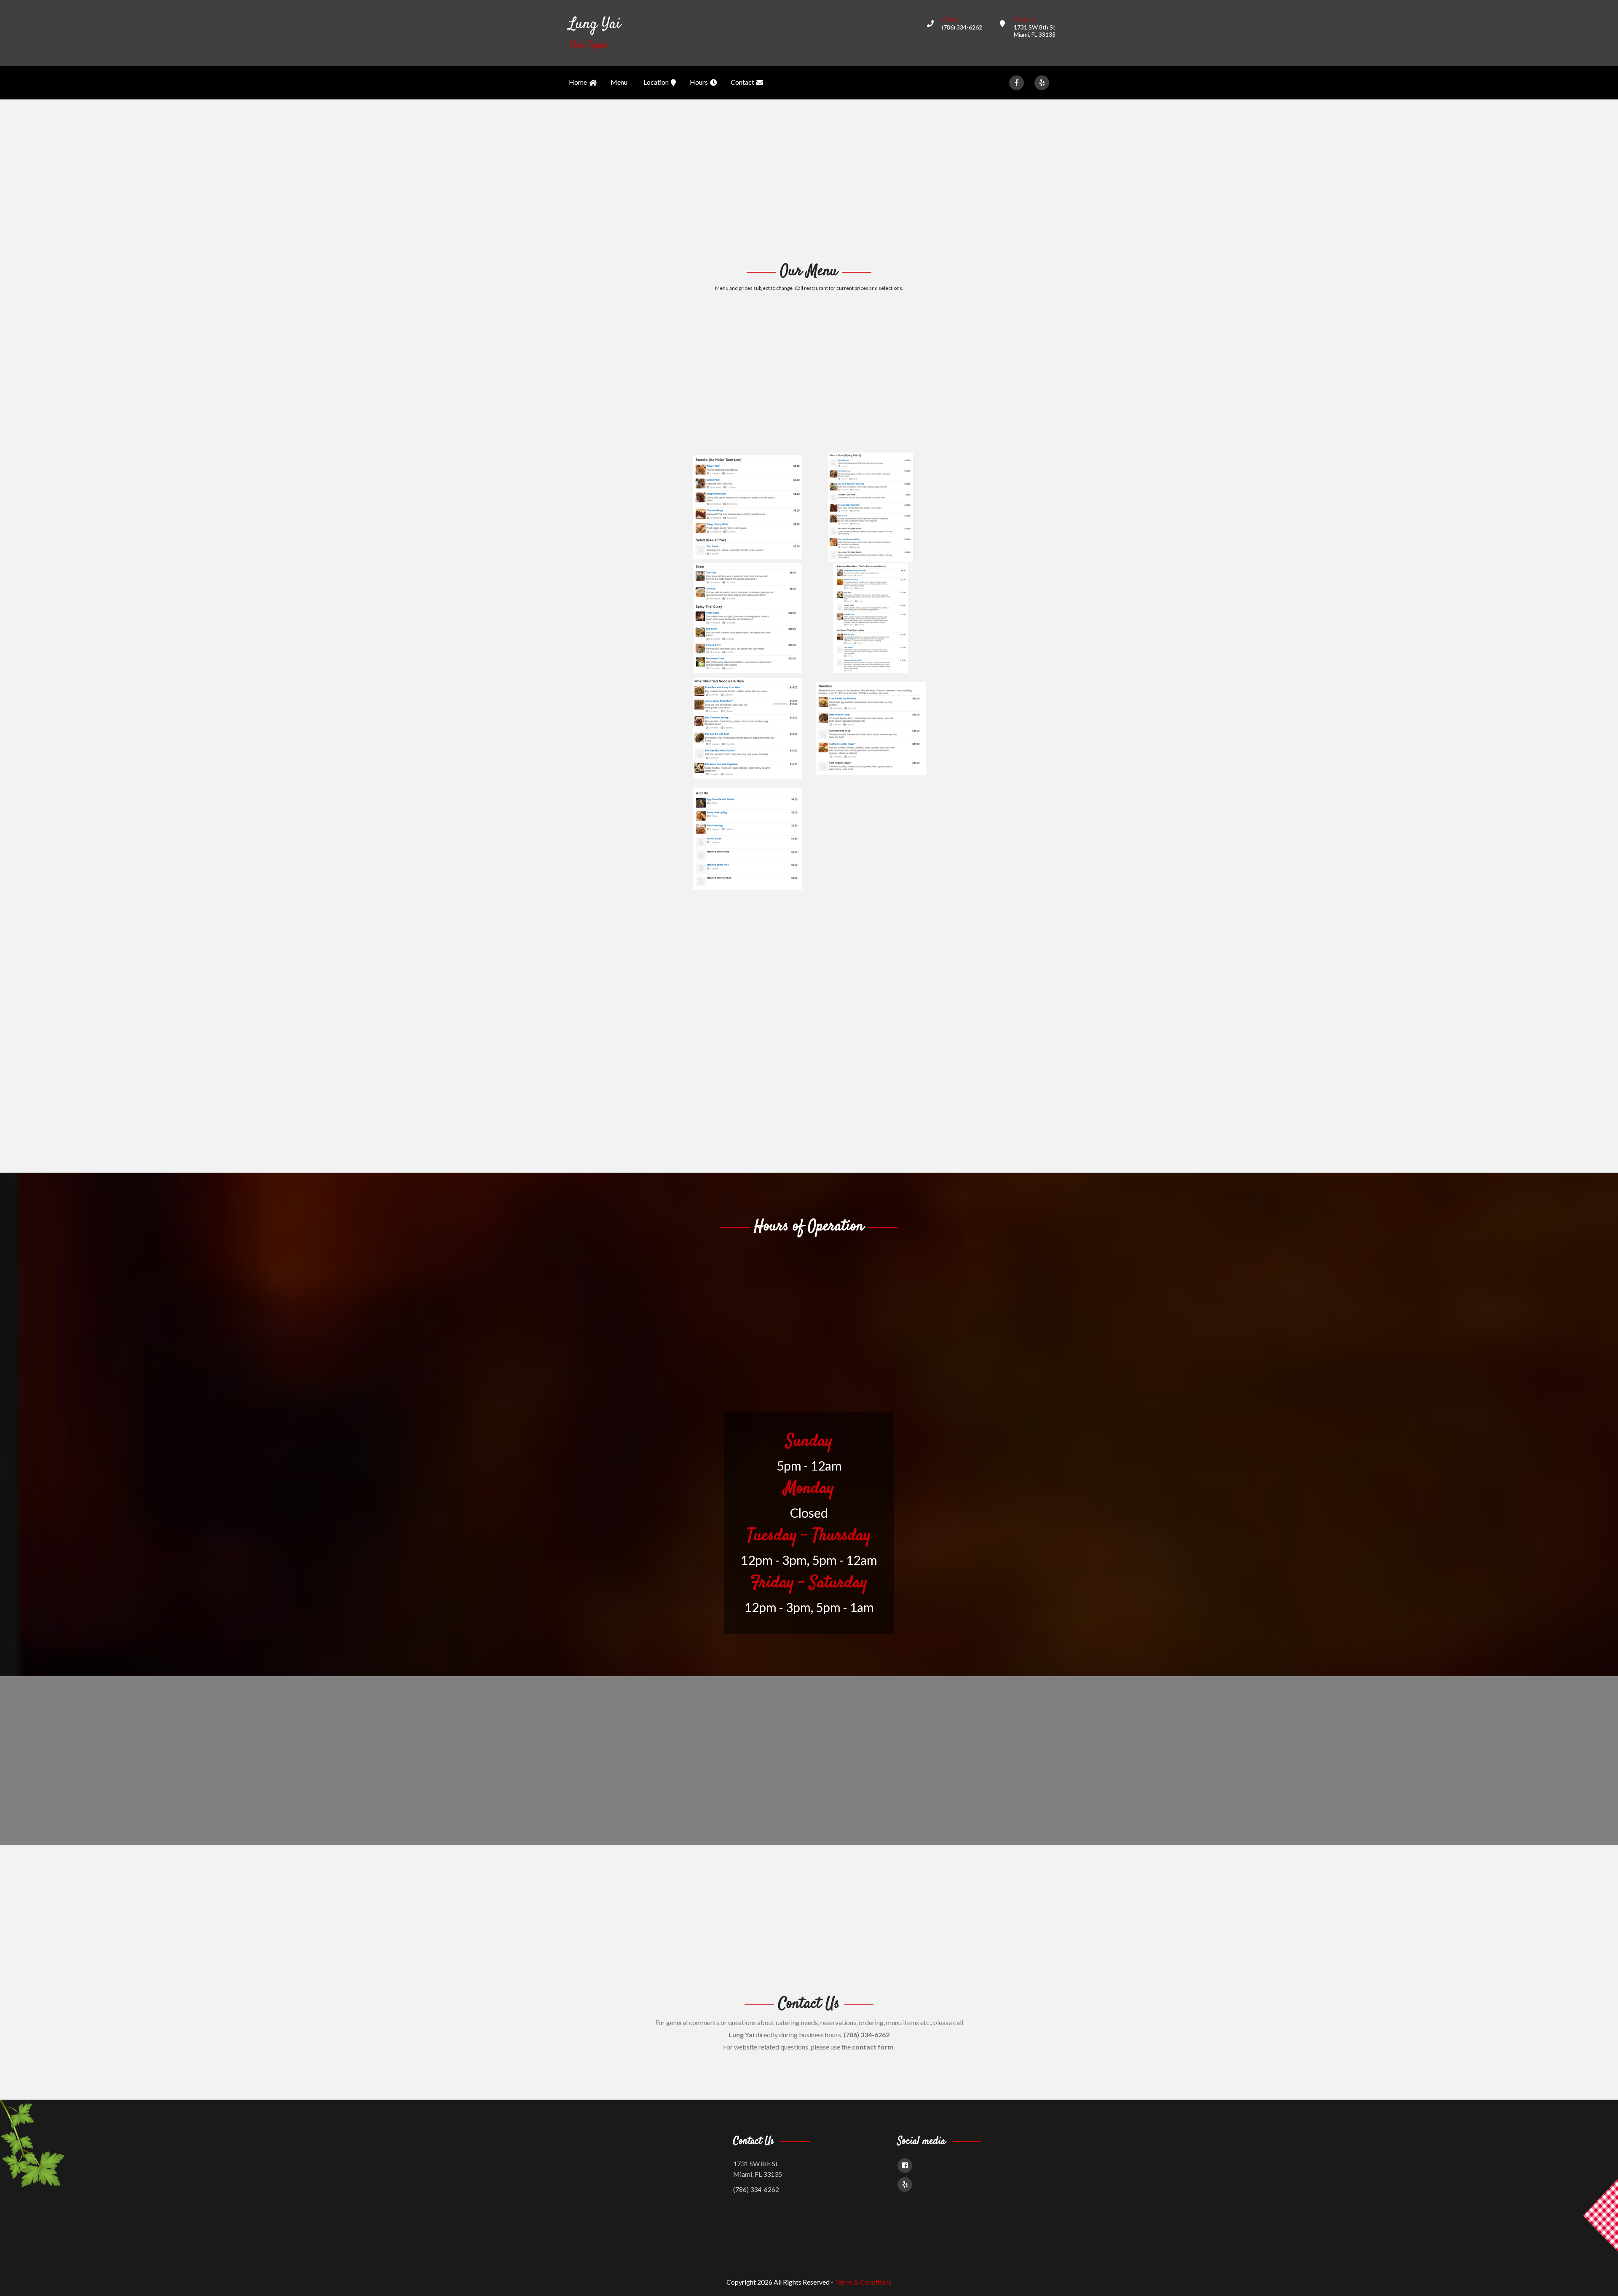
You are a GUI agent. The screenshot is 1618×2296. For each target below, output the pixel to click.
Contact (742, 82)
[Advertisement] (809, 180)
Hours (699, 82)
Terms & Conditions (863, 2282)
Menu (619, 82)
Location (656, 82)
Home (578, 82)
